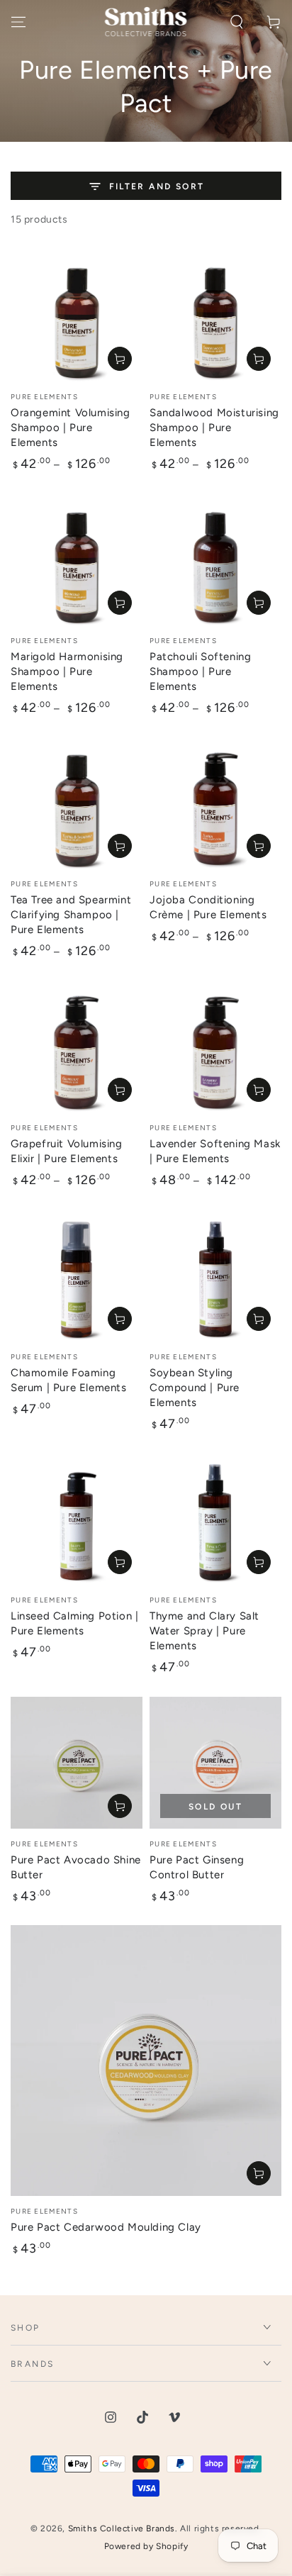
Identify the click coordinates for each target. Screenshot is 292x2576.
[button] (237, 22)
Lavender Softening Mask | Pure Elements (215, 1151)
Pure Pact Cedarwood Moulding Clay (106, 2227)
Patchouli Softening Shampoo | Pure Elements (200, 671)
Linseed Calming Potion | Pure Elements (74, 1623)
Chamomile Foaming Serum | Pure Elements (69, 1380)
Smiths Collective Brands (122, 2528)
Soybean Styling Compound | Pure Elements (195, 1388)
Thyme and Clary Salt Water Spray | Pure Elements (204, 1631)
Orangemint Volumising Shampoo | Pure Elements (71, 428)
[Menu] (18, 22)
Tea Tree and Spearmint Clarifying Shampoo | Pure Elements (71, 915)
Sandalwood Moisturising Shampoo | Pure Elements (214, 428)
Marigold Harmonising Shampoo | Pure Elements (67, 671)
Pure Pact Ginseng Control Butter (197, 1867)
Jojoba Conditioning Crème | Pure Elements (208, 907)
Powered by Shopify (146, 2546)
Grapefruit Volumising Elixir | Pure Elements (67, 1151)
